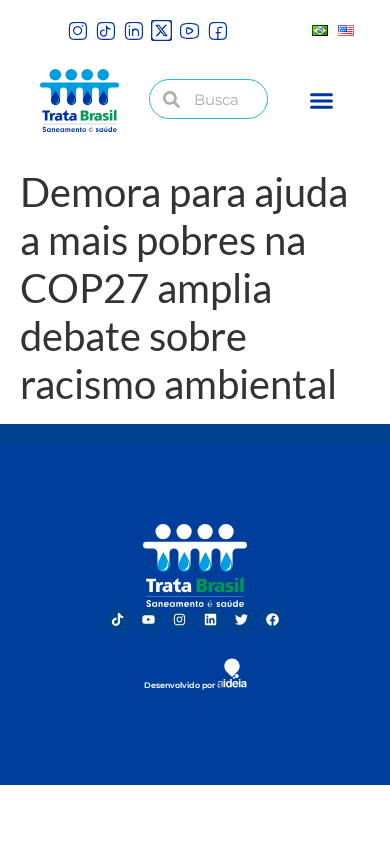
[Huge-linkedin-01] (133, 30)
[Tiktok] (118, 620)
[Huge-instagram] (77, 30)
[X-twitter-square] (161, 30)
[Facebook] (273, 620)
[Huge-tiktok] (105, 30)
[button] (322, 101)
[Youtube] (149, 620)
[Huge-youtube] (189, 30)
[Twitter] (242, 620)
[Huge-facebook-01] (217, 30)
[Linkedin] (211, 620)
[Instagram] (180, 620)
